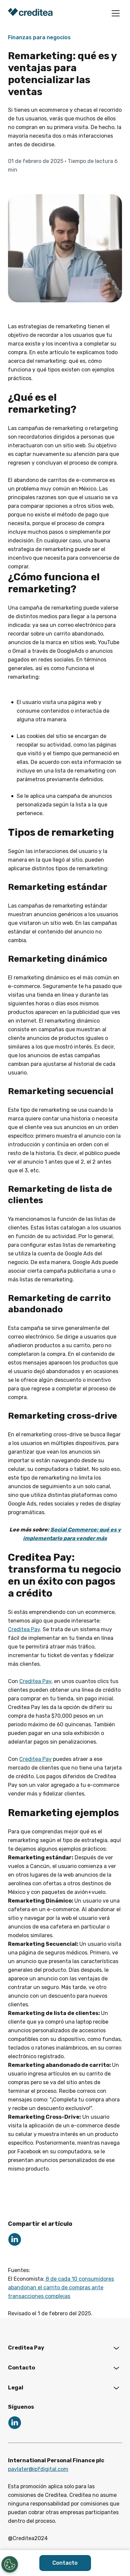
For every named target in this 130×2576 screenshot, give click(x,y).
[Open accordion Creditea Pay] (116, 2348)
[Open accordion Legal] (116, 2388)
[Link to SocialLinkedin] (15, 2239)
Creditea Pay (24, 1629)
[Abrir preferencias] (10, 2564)
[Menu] (116, 13)
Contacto (65, 2563)
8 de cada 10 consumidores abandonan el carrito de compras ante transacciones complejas (61, 2288)
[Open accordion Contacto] (116, 2368)
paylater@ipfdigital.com (38, 2469)
